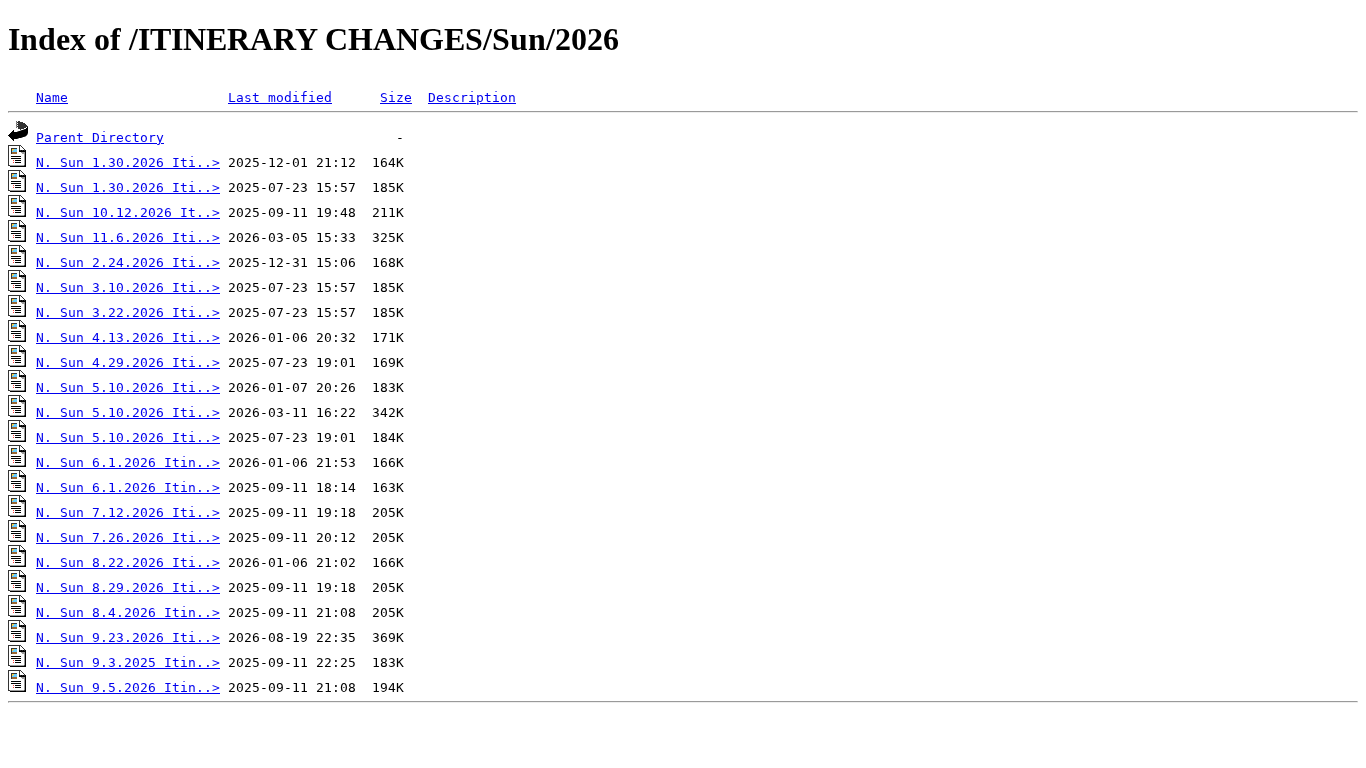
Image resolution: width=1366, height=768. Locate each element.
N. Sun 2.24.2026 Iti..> (128, 262)
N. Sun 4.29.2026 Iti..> (128, 362)
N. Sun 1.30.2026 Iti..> (128, 162)
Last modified (280, 97)
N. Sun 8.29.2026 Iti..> (128, 587)
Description (472, 97)
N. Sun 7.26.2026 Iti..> (128, 537)
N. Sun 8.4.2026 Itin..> (128, 612)
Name (52, 97)
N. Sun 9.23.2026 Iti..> (128, 637)
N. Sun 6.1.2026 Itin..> (128, 462)
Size (396, 97)
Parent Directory (100, 137)
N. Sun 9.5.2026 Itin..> (128, 687)
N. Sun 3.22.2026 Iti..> (128, 312)
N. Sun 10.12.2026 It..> (128, 212)
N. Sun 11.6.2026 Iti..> (128, 237)
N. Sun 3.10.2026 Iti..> (128, 287)
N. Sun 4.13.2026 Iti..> (128, 337)
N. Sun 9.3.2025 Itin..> (128, 662)
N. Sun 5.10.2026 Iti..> (128, 387)
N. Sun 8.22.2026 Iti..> (128, 562)
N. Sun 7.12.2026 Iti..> (128, 512)
